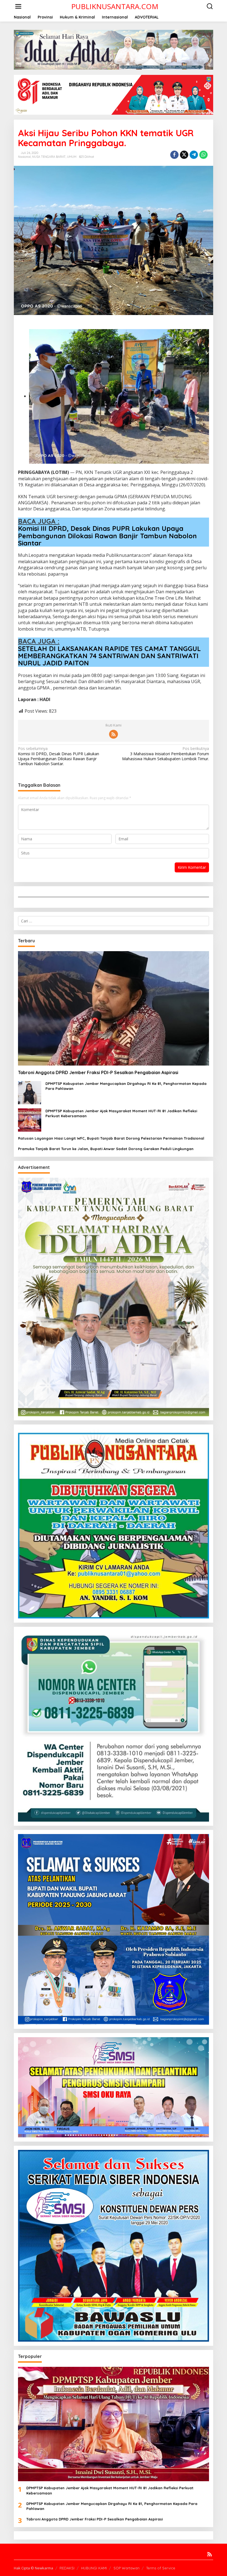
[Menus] (18, 6)
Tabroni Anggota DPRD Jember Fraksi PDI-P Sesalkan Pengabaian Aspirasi (98, 1072)
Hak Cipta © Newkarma (33, 2568)
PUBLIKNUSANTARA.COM (115, 6)
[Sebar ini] (174, 155)
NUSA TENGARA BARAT (49, 157)
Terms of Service (161, 2568)
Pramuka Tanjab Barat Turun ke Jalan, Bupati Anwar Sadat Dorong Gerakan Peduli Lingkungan (106, 1149)
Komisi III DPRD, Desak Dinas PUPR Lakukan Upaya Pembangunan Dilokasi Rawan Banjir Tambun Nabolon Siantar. (59, 756)
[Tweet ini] (184, 155)
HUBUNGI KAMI (94, 2568)
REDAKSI (67, 2568)
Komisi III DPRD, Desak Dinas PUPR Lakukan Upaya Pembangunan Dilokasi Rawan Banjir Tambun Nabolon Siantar (107, 536)
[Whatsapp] (203, 155)
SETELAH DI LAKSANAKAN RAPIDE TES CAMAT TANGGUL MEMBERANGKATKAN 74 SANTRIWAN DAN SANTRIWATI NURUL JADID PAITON (109, 656)
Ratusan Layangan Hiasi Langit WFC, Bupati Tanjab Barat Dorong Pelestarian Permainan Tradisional (111, 1138)
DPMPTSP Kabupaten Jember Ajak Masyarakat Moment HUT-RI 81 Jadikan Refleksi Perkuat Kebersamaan (121, 1113)
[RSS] (114, 734)
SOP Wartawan (127, 2568)
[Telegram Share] (194, 155)
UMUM (72, 157)
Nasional (24, 157)
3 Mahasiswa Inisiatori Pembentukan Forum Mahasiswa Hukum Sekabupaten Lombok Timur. (166, 754)
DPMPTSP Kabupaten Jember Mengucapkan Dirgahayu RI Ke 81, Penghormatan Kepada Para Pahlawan (126, 1086)
